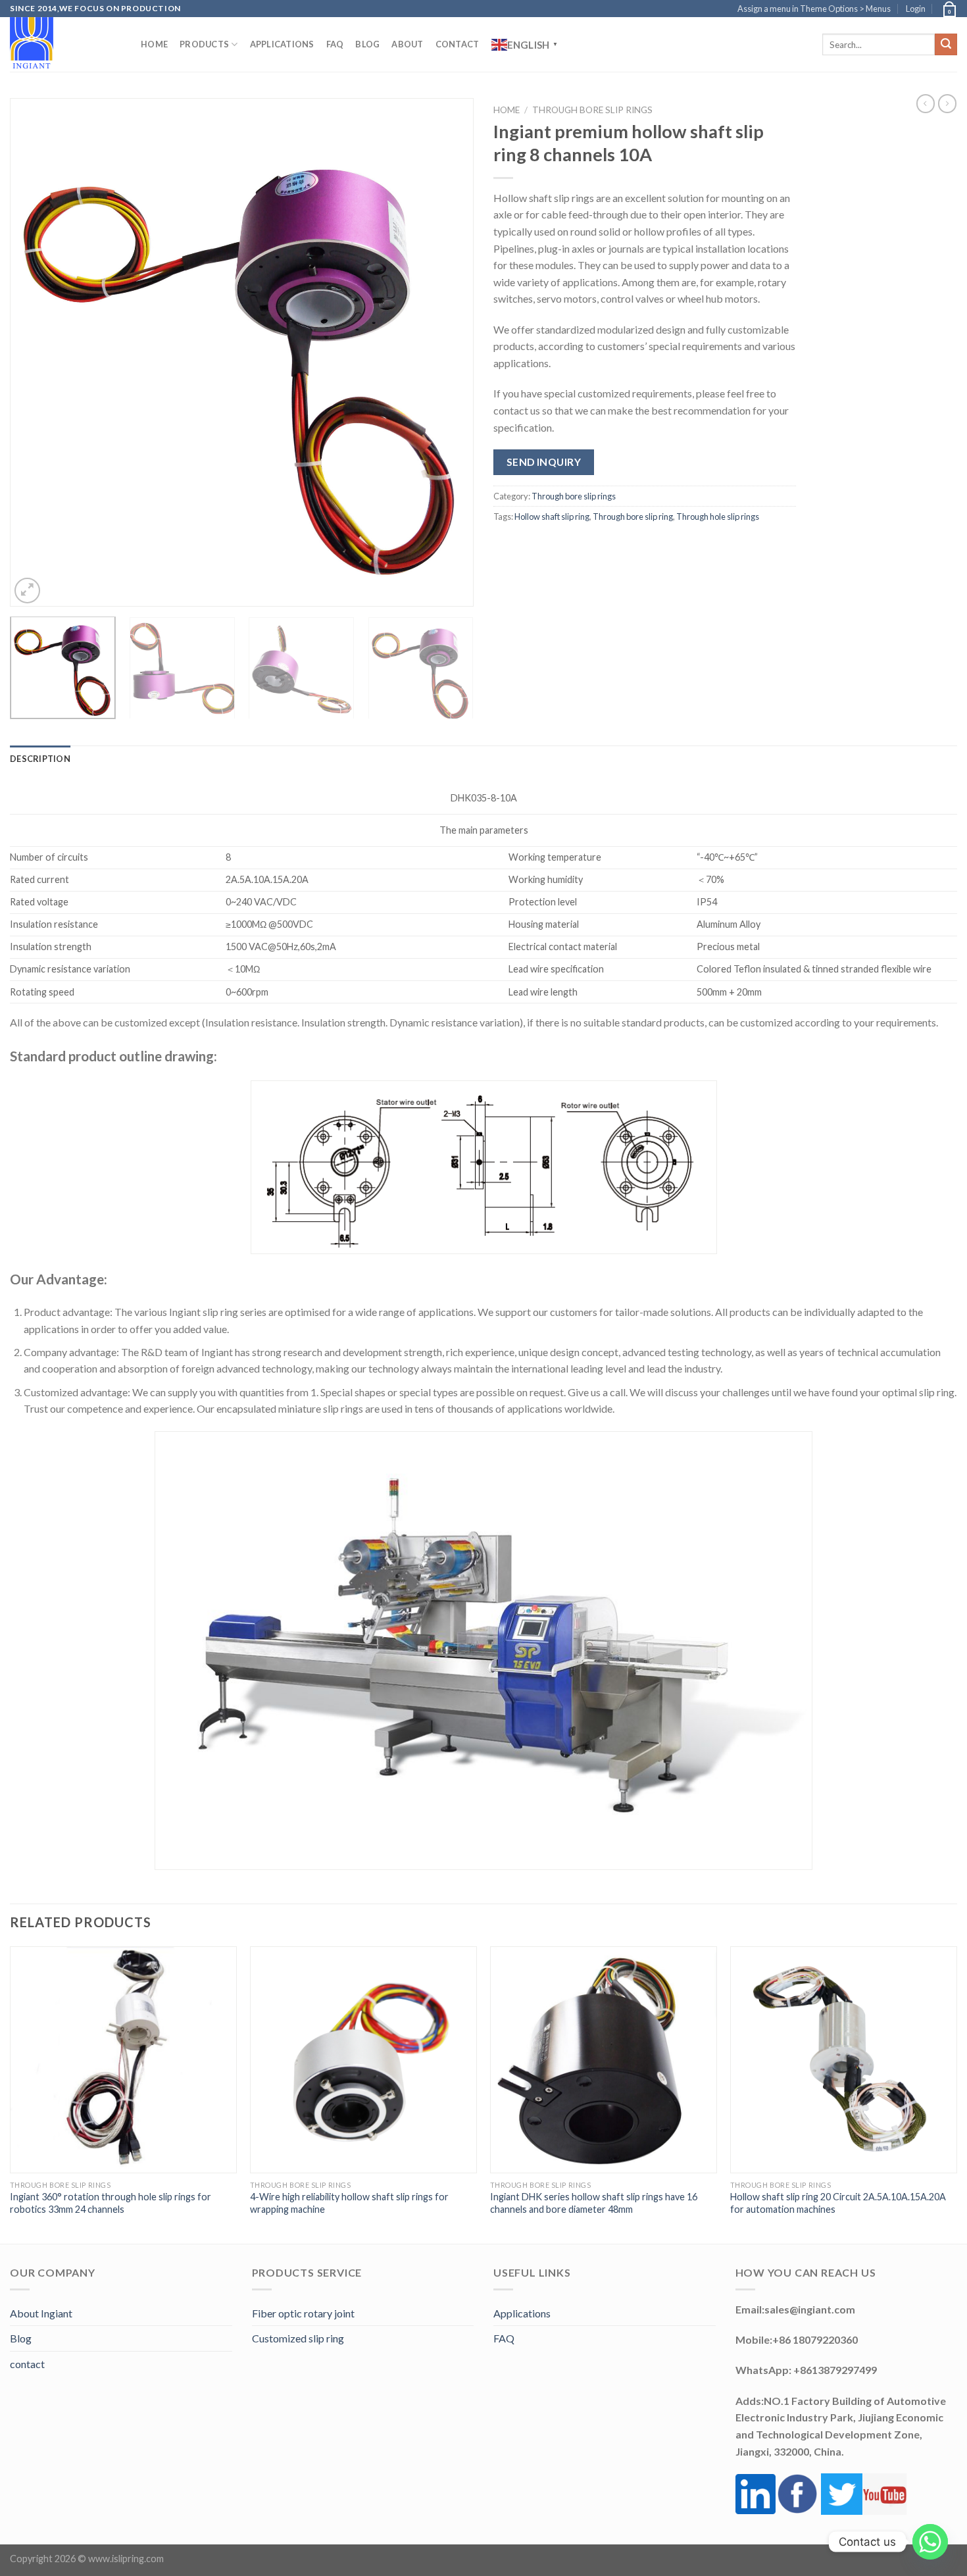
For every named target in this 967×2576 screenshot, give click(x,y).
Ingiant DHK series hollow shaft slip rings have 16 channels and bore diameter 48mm (594, 2203)
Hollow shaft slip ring (552, 517)
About (407, 44)
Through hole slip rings (718, 517)
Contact (458, 44)
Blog (367, 44)
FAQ (335, 44)
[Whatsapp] (930, 2542)
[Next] (448, 352)
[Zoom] (27, 591)
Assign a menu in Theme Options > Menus (814, 9)
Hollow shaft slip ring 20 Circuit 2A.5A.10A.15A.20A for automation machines (838, 2203)
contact (27, 2364)
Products (204, 44)
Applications (282, 44)
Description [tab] (40, 759)
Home (154, 44)
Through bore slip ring (633, 517)
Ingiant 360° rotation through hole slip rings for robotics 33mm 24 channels (111, 2203)
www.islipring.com (126, 2559)
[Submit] (946, 45)
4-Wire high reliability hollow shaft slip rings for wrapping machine (349, 2203)
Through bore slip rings (592, 110)
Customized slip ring (298, 2338)
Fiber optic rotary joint (303, 2313)
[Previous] (36, 352)
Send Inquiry (544, 462)
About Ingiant (41, 2313)
